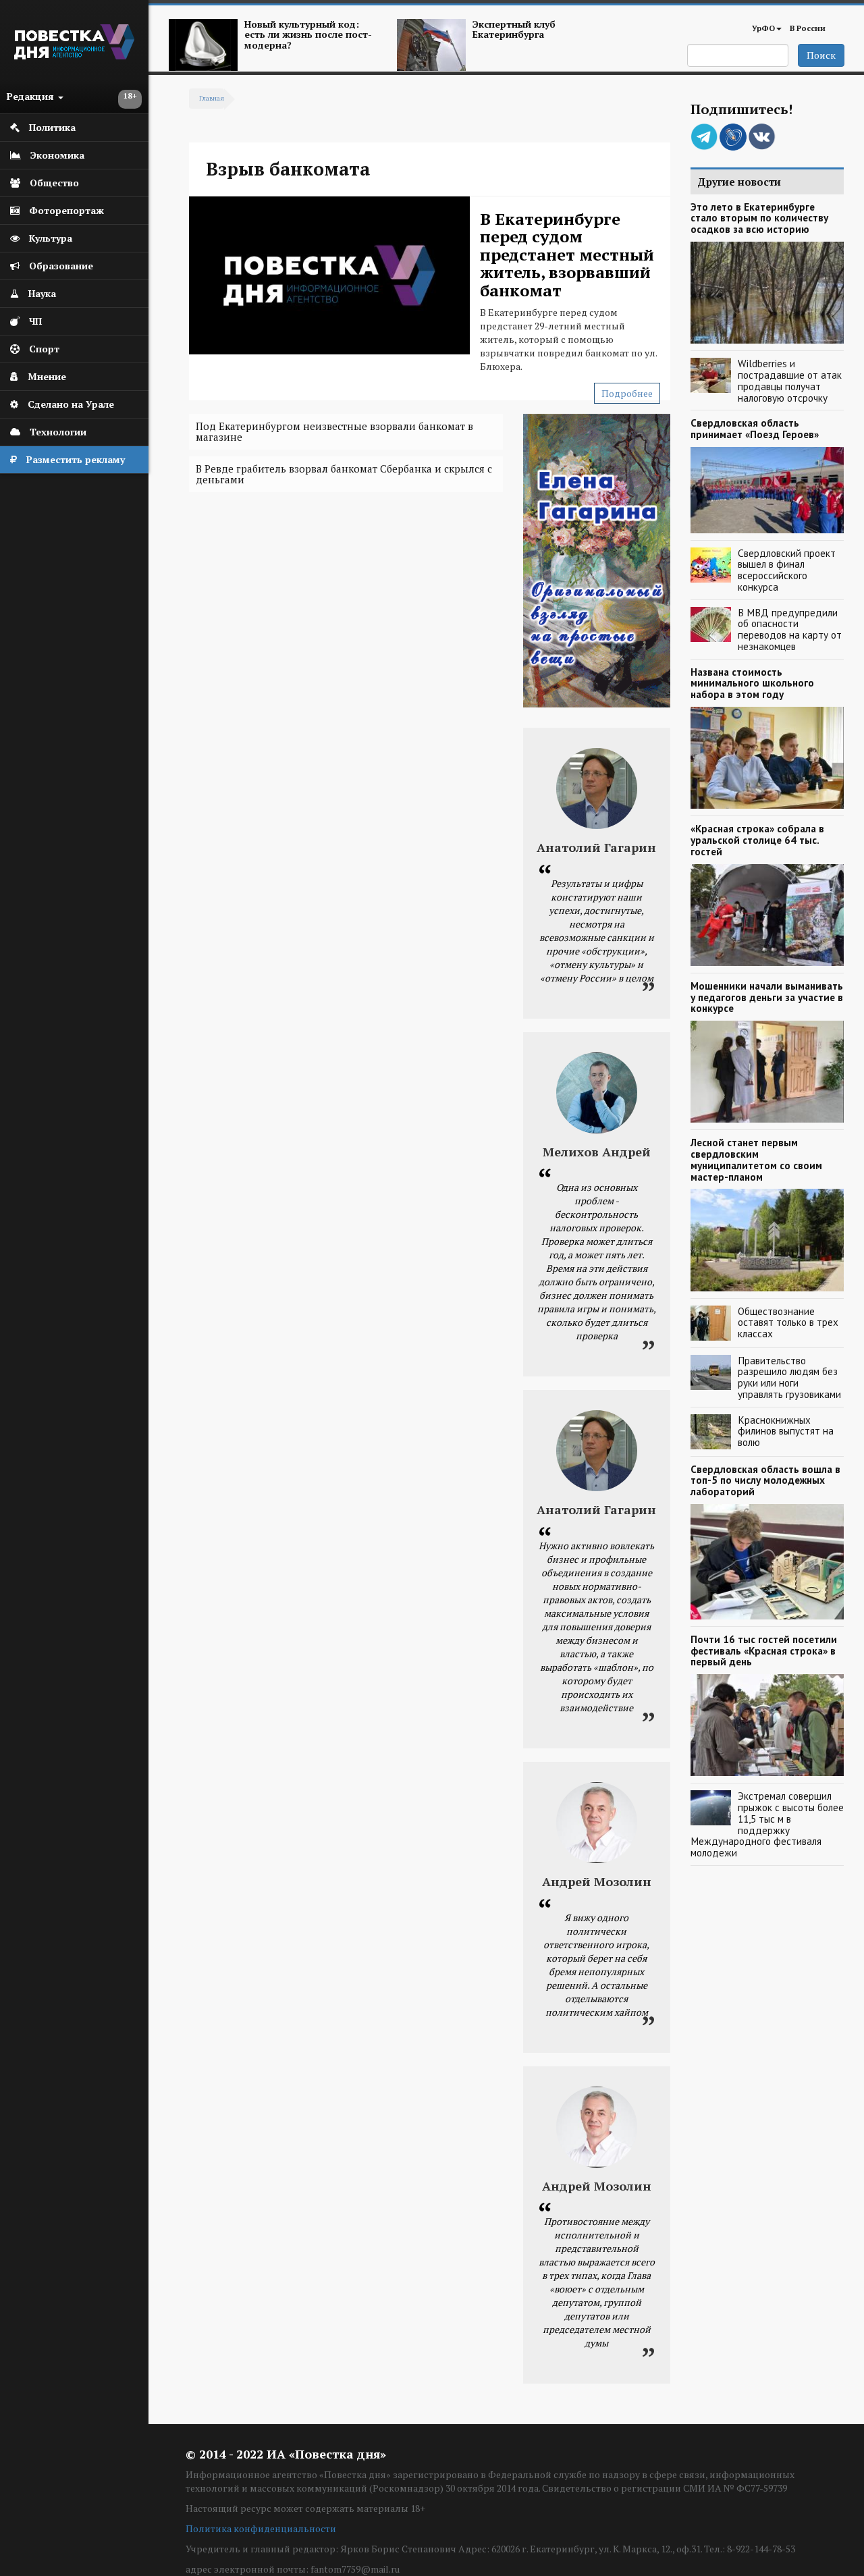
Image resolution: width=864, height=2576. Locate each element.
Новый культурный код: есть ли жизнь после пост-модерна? (308, 34)
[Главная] (74, 56)
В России (808, 28)
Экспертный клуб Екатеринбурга (514, 29)
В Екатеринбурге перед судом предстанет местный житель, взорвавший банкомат (567, 254)
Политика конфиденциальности (261, 2528)
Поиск (821, 55)
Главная (212, 98)
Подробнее (627, 393)
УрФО (763, 28)
